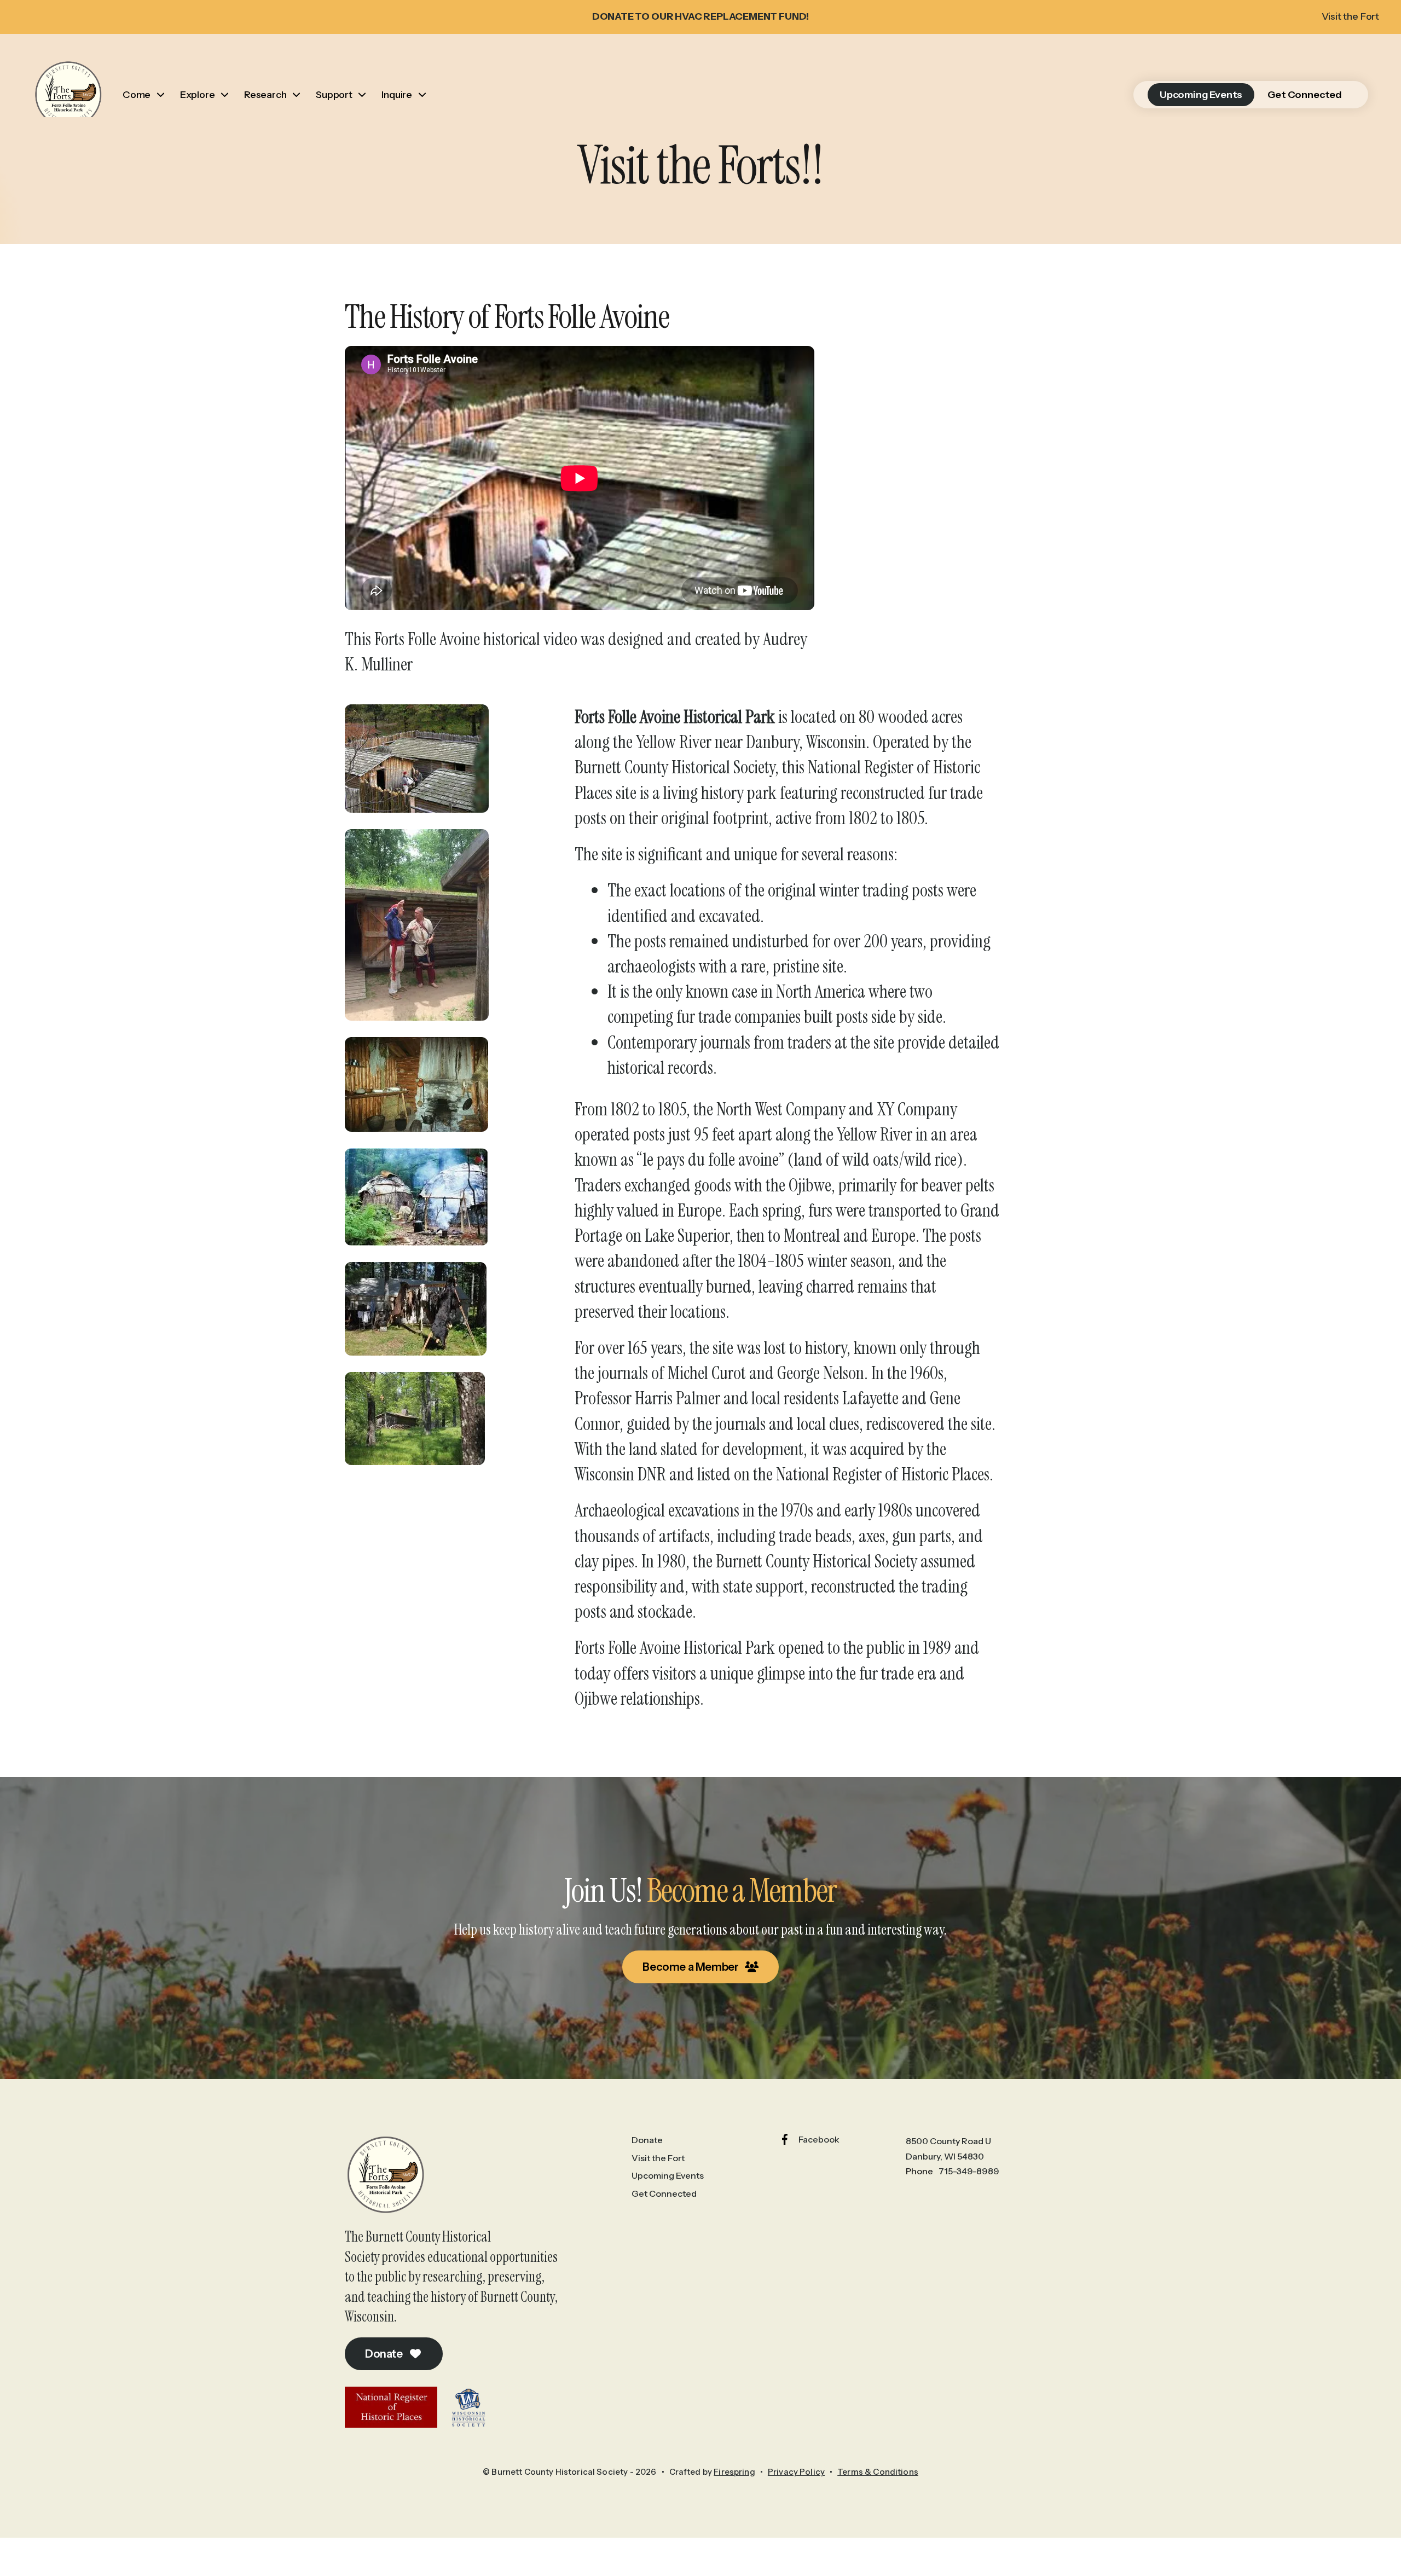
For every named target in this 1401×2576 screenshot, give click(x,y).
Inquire (397, 95)
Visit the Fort (1350, 16)
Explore (198, 95)
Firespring (734, 2472)
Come (137, 95)
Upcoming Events (1201, 95)
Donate (385, 2354)
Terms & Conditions (878, 2472)
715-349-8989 (969, 2171)
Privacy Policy (796, 2472)
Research (265, 95)
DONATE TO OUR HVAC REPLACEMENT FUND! (701, 16)
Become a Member (691, 1967)
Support (334, 95)
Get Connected (1305, 95)
